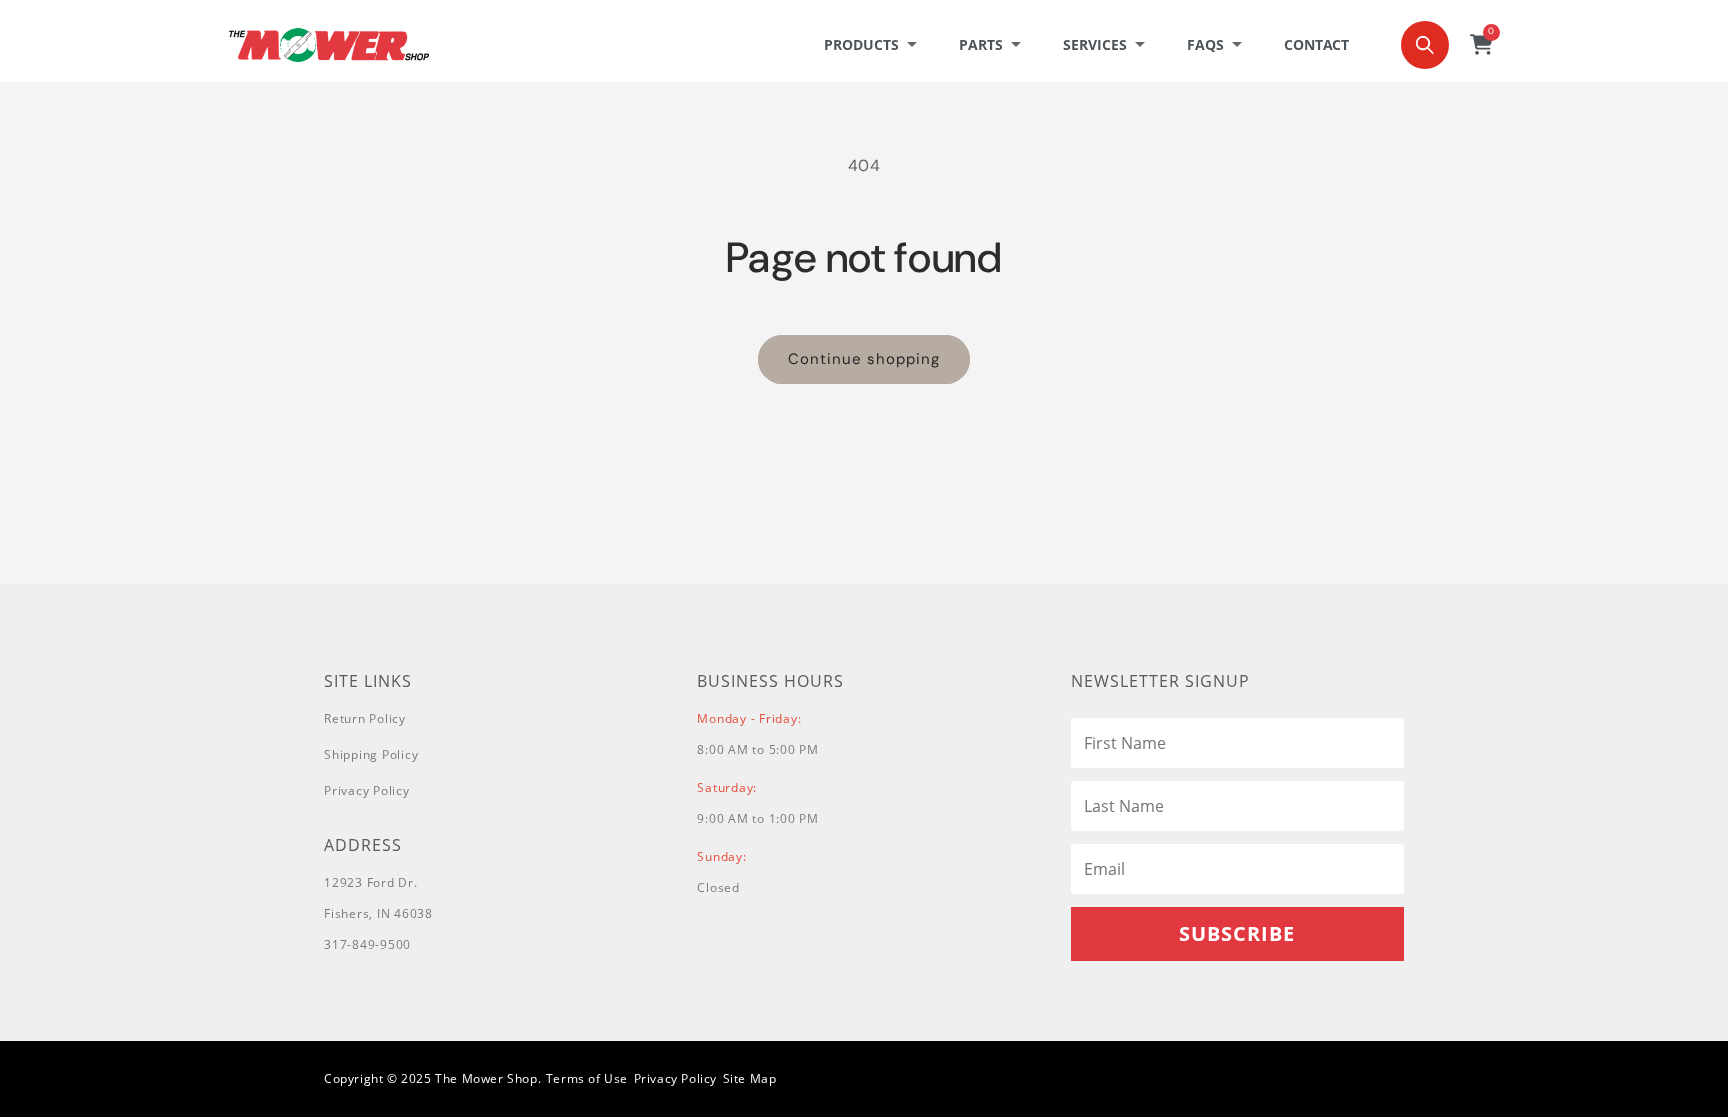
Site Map (750, 1078)
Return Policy (365, 718)
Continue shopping (864, 359)
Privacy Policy (367, 790)
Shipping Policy (371, 754)
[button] (876, 45)
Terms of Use (587, 1078)
